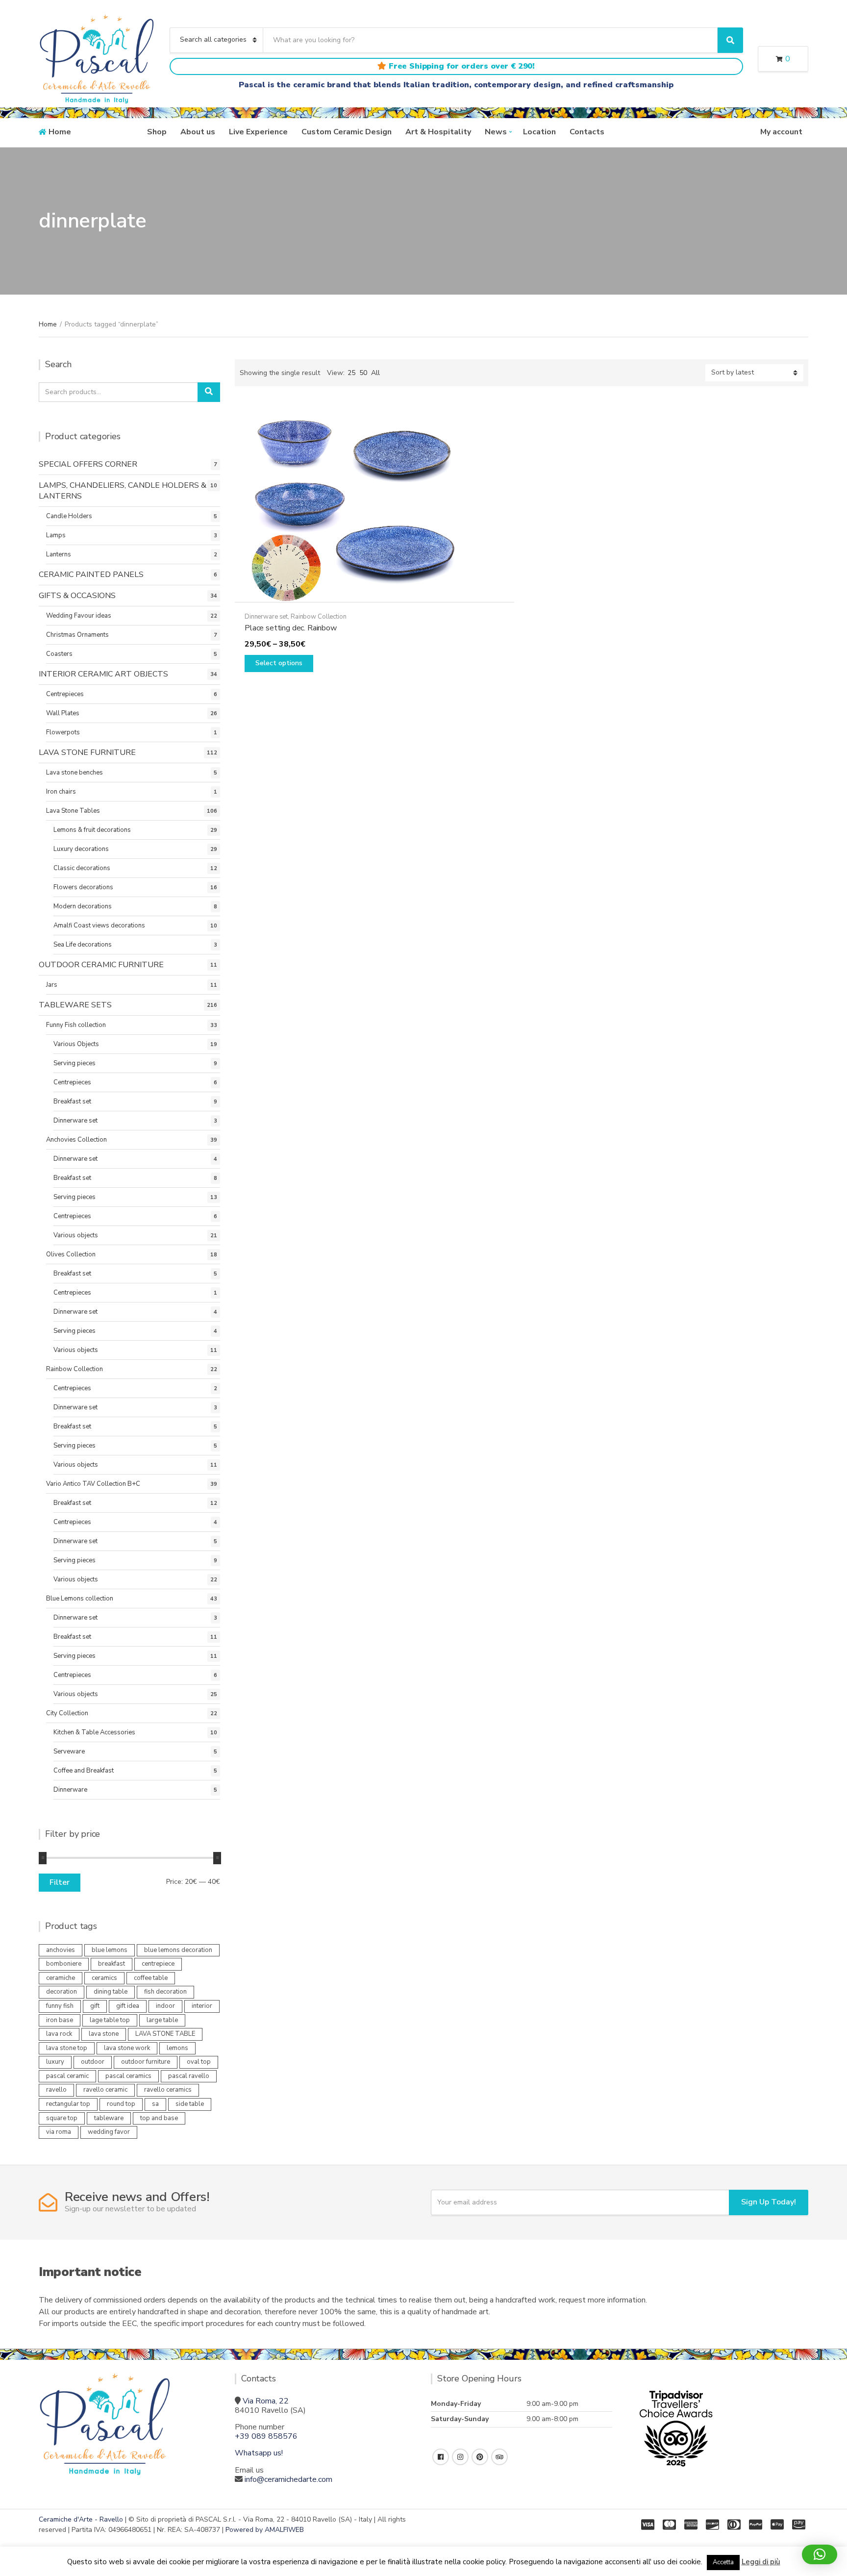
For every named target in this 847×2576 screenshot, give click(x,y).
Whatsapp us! (259, 2453)
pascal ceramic (67, 2076)
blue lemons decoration (178, 1950)
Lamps (56, 535)
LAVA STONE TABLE (165, 2034)
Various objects (76, 1235)
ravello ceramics (168, 2090)
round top (121, 2104)
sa (155, 2104)
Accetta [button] (723, 2562)
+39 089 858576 (266, 2436)
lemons (177, 2048)
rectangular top (68, 2104)
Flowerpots (63, 732)
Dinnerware (70, 1790)
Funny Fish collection (76, 1025)
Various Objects (76, 1044)
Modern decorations (83, 906)
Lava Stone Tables (73, 811)
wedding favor (109, 2132)
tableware (109, 2118)
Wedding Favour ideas (79, 616)
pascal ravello (189, 2076)
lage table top (110, 2020)
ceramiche (61, 1978)
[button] (820, 2554)
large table (162, 2020)
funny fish (60, 2006)
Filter (60, 1882)
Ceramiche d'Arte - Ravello (81, 2519)
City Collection (67, 1713)
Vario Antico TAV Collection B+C (93, 1484)
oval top (199, 2062)
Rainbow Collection (319, 617)
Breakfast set (72, 1101)
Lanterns (59, 554)
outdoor (93, 2062)
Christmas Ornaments (77, 635)
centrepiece (158, 1964)
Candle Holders (69, 516)
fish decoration (165, 1992)
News (496, 132)
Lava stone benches (75, 773)
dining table (111, 1992)
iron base (60, 2020)
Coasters (59, 654)
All (375, 373)
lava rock (59, 2034)
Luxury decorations (81, 849)
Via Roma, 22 (266, 2401)
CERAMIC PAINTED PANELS (91, 575)
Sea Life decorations (83, 945)
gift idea (128, 2006)
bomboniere (64, 1964)
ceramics (104, 1978)
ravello (56, 2090)
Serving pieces (75, 1063)
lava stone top (67, 2048)
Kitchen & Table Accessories (94, 1732)
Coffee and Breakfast (84, 1771)
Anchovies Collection (76, 1140)
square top (62, 2118)
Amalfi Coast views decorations (99, 925)
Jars (52, 985)
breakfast (112, 1964)
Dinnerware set (266, 617)
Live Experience (258, 132)
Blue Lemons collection (80, 1599)
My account (781, 132)
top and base (159, 2118)
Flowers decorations (83, 887)
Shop (157, 132)
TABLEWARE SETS (75, 1005)
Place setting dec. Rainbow (291, 628)
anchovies (61, 1950)
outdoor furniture (146, 2062)
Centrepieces (65, 694)
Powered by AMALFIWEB (265, 2530)
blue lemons (110, 1950)
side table (190, 2104)
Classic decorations (82, 868)
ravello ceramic (105, 2090)
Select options (279, 663)
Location (539, 132)
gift (95, 2006)
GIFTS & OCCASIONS (77, 596)
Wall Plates (63, 713)
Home (60, 132)
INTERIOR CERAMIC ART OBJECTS (103, 674)
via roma (59, 2132)
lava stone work (127, 2048)
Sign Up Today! (769, 2202)
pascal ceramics (128, 2076)
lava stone (104, 2034)
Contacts (587, 132)
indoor (165, 2006)
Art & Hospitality (438, 132)
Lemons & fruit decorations (92, 830)
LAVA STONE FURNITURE (87, 752)
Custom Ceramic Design (347, 132)
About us (198, 132)
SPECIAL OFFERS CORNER (88, 464)
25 (351, 373)
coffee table (151, 1978)
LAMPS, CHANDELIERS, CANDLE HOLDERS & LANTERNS (123, 491)
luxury (55, 2062)
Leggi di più (761, 2562)
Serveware (69, 1751)
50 (363, 373)
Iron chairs (61, 792)
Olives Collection (71, 1254)
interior (202, 2006)
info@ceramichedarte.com (288, 2479)
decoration (62, 1992)
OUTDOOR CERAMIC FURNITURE (101, 965)
